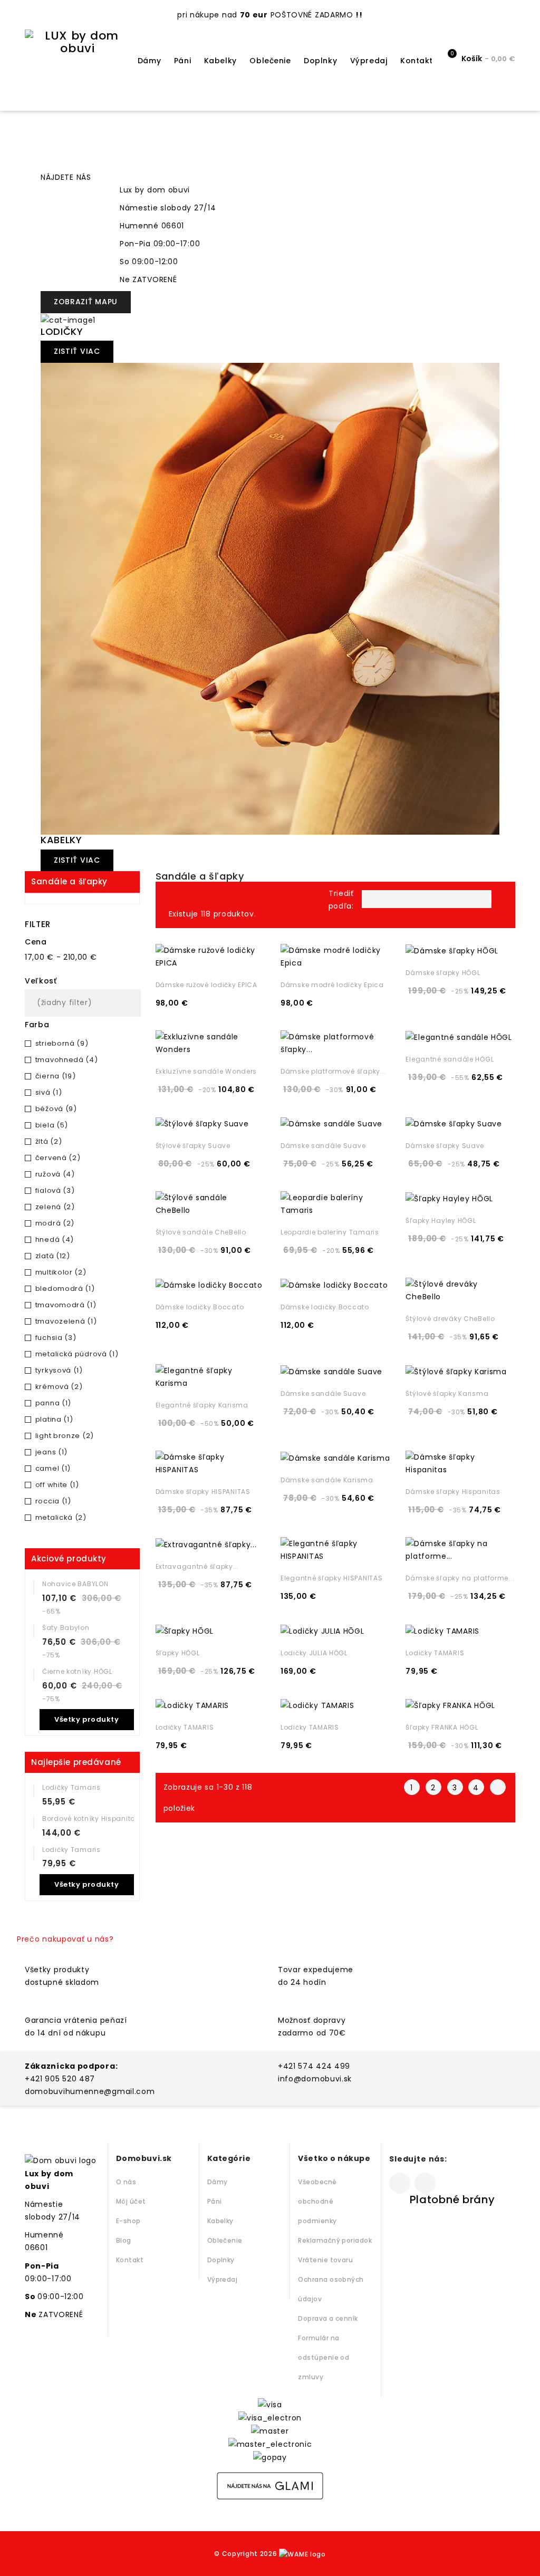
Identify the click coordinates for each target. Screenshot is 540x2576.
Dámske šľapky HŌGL (443, 973)
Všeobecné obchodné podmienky (317, 2201)
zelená (55, 1207)
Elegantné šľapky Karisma (202, 1405)
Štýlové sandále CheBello (201, 1232)
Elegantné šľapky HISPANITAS (331, 1578)
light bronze (65, 1436)
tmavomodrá (66, 1305)
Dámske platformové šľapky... (333, 1071)
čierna (56, 1076)
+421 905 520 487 (60, 2079)
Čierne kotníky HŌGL (77, 1671)
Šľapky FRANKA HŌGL (442, 1727)
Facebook (400, 2183)
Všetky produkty (86, 1719)
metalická (61, 1517)
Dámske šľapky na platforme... (460, 1578)
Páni (182, 61)
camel (53, 1468)
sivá (49, 1092)
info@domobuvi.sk (315, 2079)
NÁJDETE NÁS (66, 177)
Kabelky (220, 61)
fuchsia (56, 1338)
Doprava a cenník (328, 2318)
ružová (55, 1174)
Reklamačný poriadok (335, 2240)
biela (52, 1125)
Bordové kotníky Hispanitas (91, 1818)
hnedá (55, 1239)
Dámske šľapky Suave (445, 1146)
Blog (124, 2240)
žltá (49, 1141)
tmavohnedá (67, 1060)
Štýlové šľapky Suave (193, 1146)
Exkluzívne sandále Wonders (206, 1071)
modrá (55, 1223)
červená (58, 1158)
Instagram (425, 2183)
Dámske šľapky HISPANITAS (203, 1492)
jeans (51, 1452)
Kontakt (417, 61)
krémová (59, 1387)
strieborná (62, 1043)
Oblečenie (270, 61)
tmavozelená (66, 1321)
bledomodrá (65, 1289)
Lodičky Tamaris (71, 1787)
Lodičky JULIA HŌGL (314, 1653)
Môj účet (131, 2201)
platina (54, 1419)
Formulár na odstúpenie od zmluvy (324, 2357)
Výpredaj (369, 61)
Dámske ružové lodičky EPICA (206, 985)
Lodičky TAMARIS (435, 1653)
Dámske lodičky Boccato (200, 1307)
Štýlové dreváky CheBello (450, 1319)
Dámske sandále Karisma (327, 1480)
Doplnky (320, 61)
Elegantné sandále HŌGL (450, 1059)
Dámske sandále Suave (323, 1146)
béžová (56, 1109)
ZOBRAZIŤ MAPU (86, 302)
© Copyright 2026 (247, 2554)
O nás (126, 2182)
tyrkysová (59, 1370)
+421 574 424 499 (314, 2066)
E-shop (128, 2221)
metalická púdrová (77, 1354)
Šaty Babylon (66, 1628)
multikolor (61, 1272)
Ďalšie (498, 1787)
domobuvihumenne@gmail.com (90, 2091)
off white (57, 1485)
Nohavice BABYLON (75, 1584)
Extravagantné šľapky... (197, 1566)
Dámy (149, 61)
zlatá (53, 1256)
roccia (53, 1501)
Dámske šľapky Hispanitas (453, 1492)
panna (53, 1403)
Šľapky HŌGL (178, 1653)
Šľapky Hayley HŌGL (441, 1221)
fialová (55, 1190)
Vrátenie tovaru (325, 2260)
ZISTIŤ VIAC (77, 351)
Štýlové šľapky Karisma (447, 1393)
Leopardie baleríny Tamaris (330, 1232)
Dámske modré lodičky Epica (332, 985)
